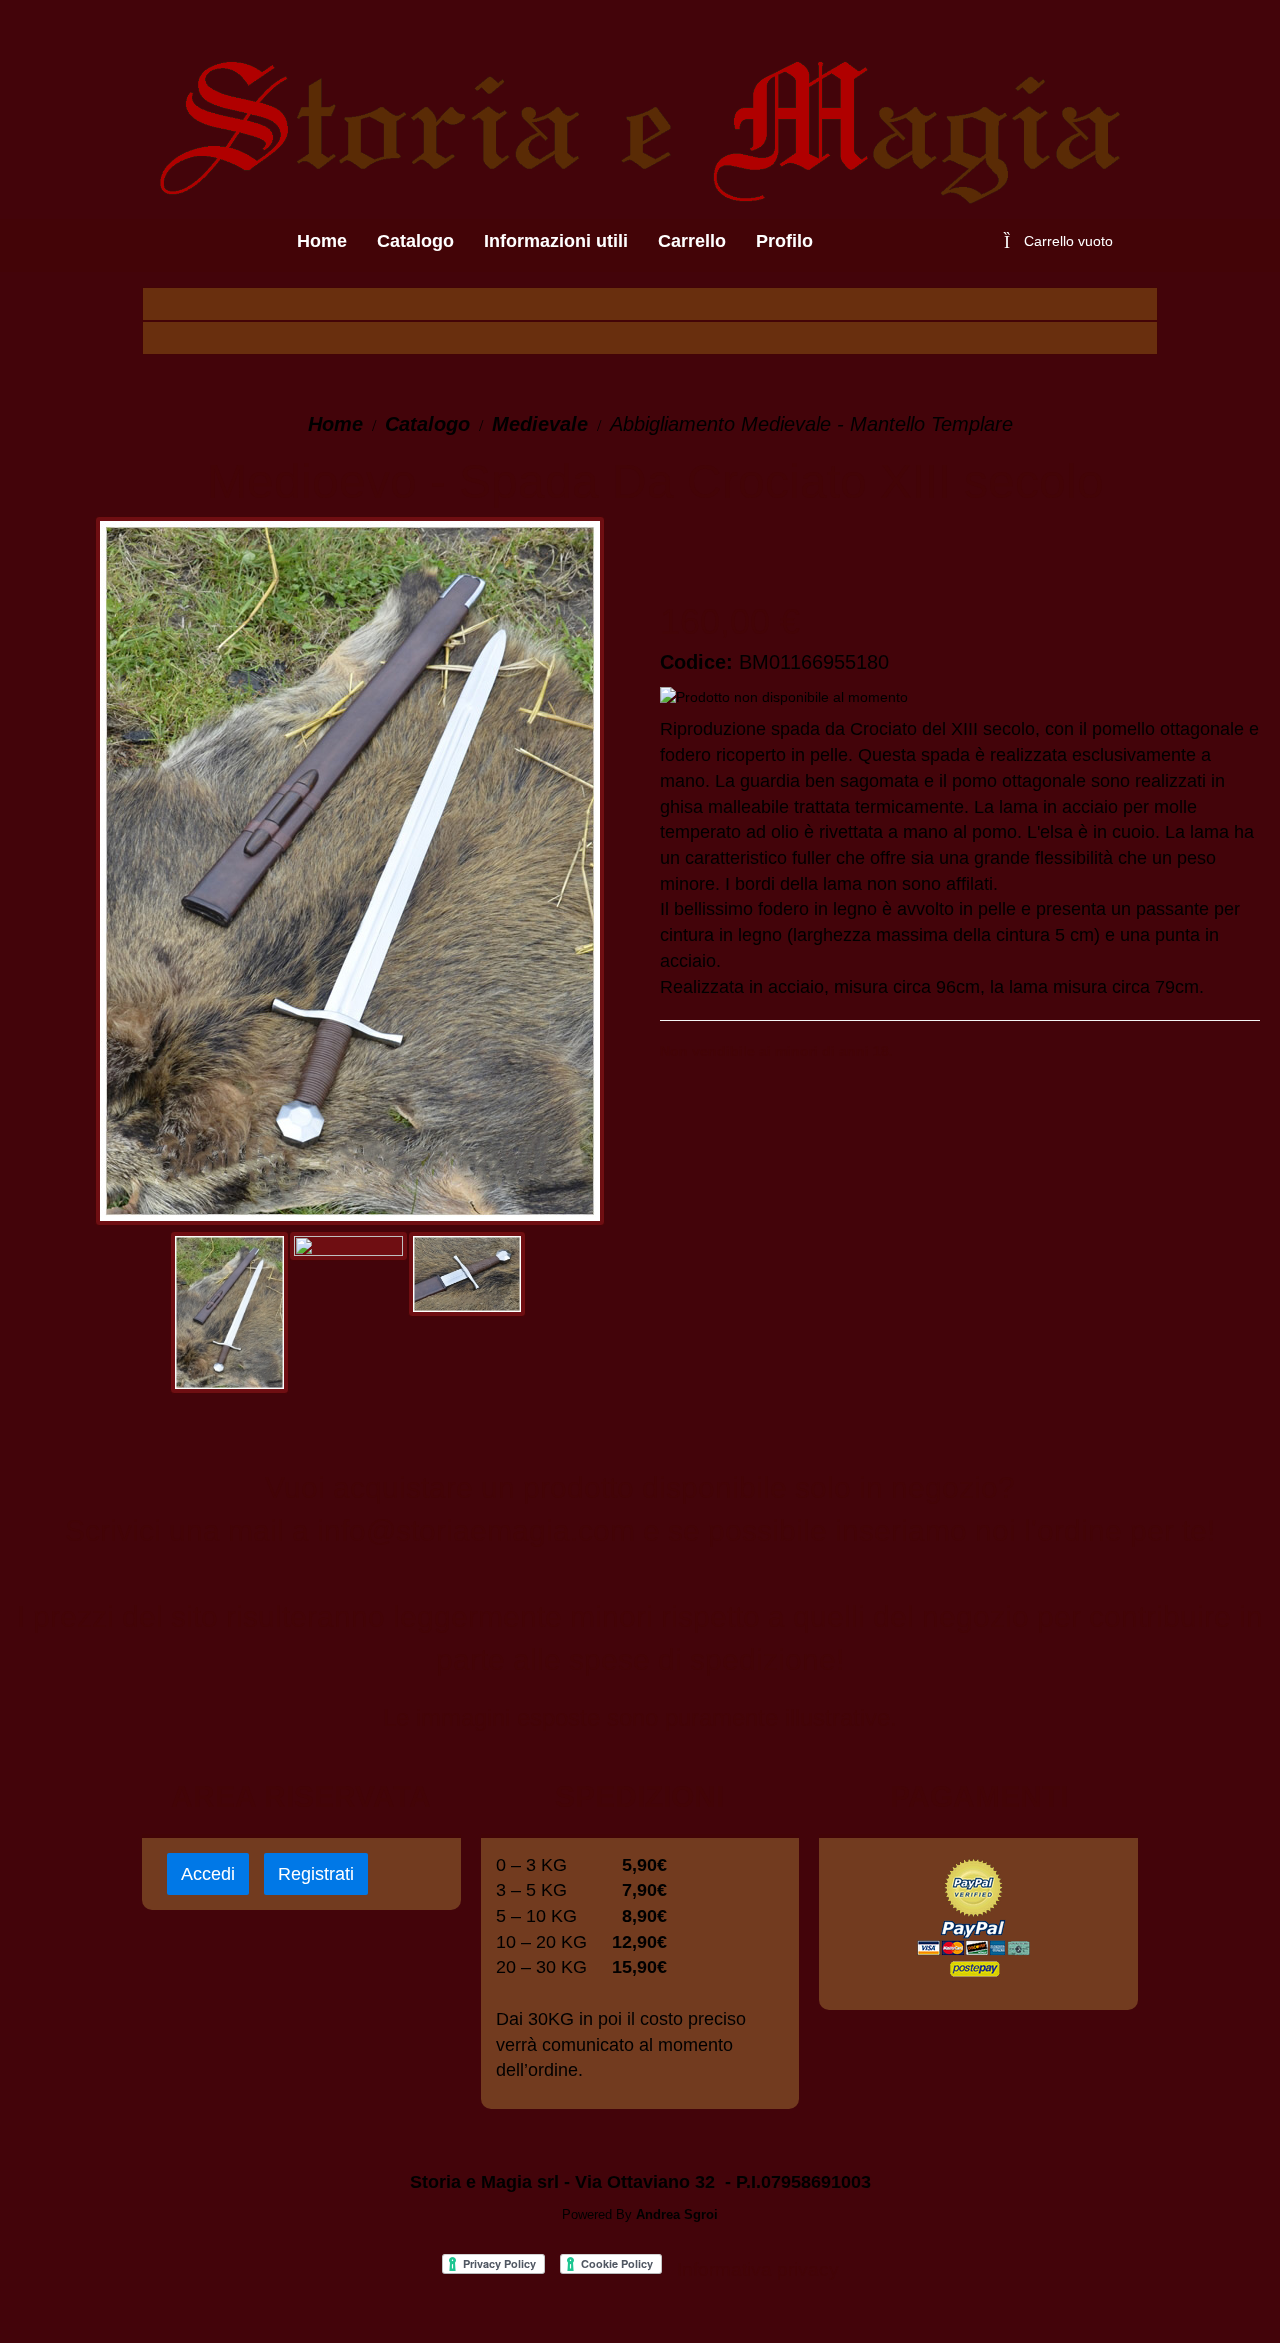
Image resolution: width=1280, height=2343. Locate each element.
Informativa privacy (758, 2269)
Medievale (540, 424)
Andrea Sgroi (677, 2214)
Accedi (208, 1874)
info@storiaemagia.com (476, 1530)
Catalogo (427, 424)
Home (335, 424)
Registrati (316, 1874)
